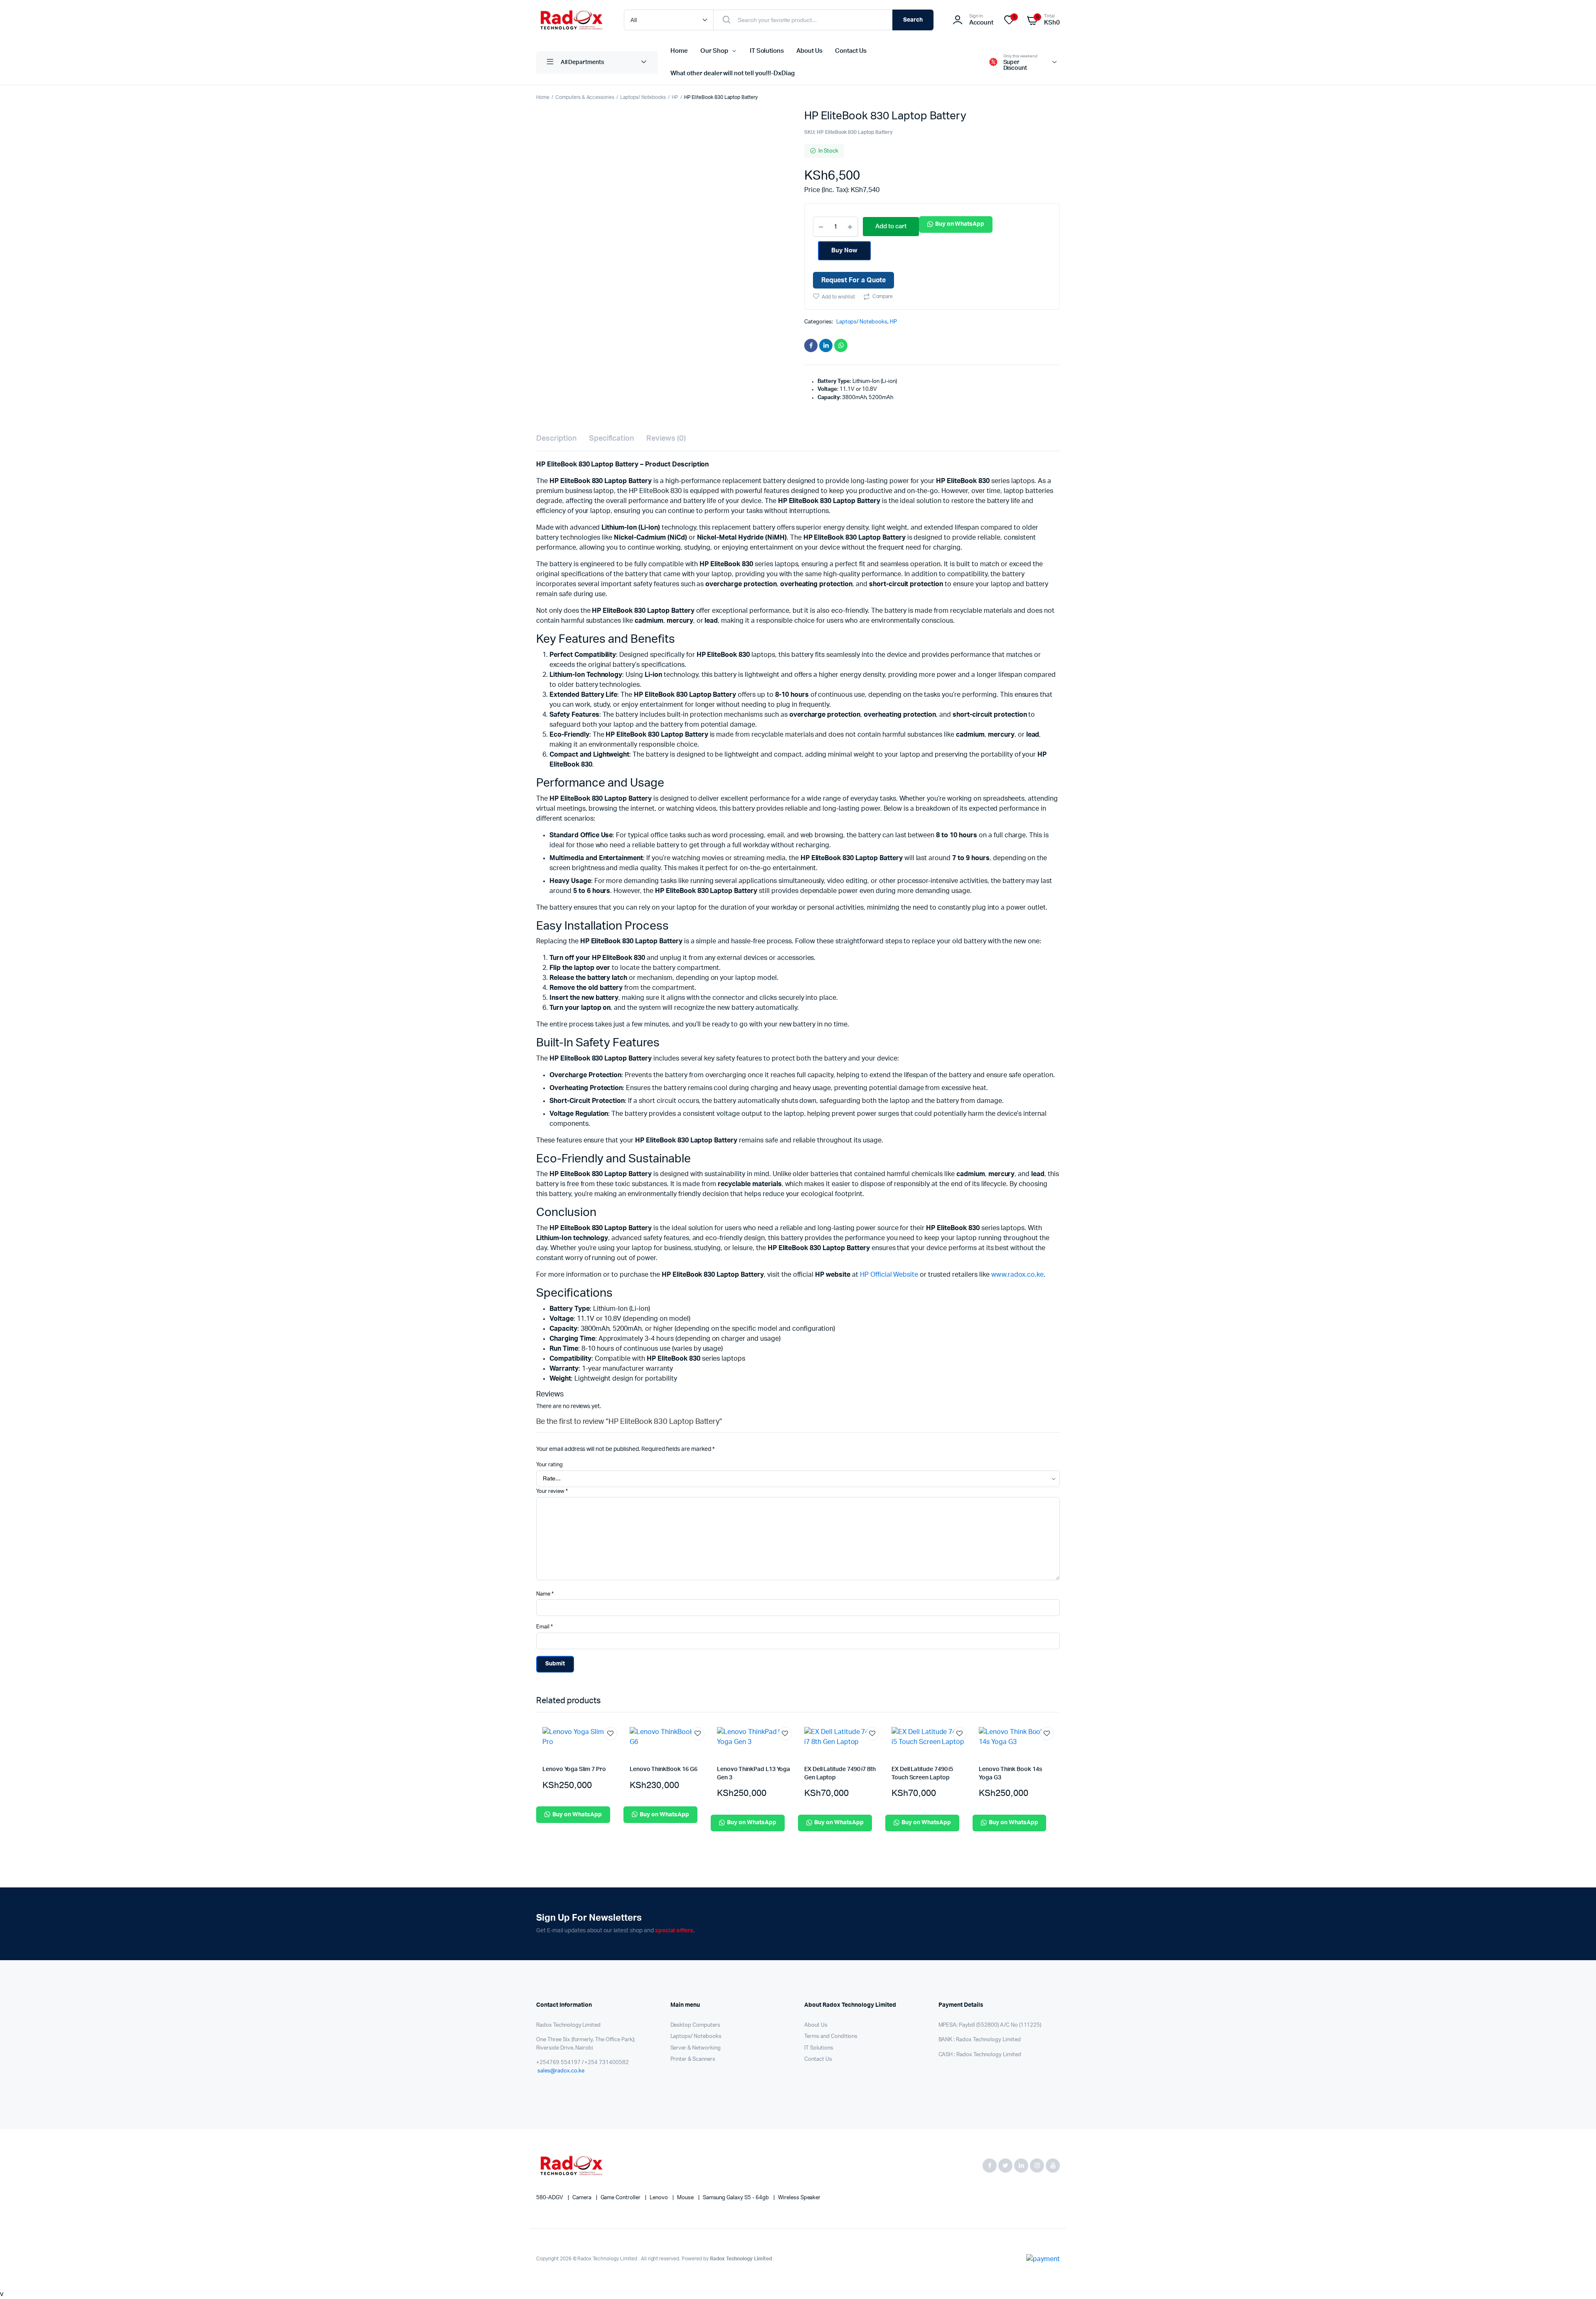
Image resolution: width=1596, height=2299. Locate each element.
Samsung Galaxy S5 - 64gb (736, 2198)
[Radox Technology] (572, 20)
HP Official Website (889, 1275)
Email (544, 1627)
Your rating (549, 1465)
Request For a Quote (853, 280)
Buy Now (844, 250)
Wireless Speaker (799, 2198)
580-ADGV (550, 2198)
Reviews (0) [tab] (666, 439)
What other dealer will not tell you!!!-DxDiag (733, 73)
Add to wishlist (838, 297)
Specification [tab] (612, 439)
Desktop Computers (696, 2025)
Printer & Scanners (693, 2059)
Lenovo (659, 2198)
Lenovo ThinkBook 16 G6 (663, 1769)
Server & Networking (696, 2048)
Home (679, 51)
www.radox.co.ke (1018, 1275)
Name (545, 1594)
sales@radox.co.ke (561, 2071)
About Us (809, 51)
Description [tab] (556, 439)
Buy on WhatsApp (960, 224)
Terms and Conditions (831, 2036)
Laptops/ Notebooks (643, 97)
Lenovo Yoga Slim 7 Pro (574, 1769)
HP (675, 97)
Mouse (686, 2198)
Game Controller (621, 2198)
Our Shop (714, 51)
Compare (883, 296)
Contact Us (851, 51)
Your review (552, 1491)
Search (913, 20)
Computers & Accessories (585, 97)
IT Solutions (767, 51)
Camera (582, 2198)
